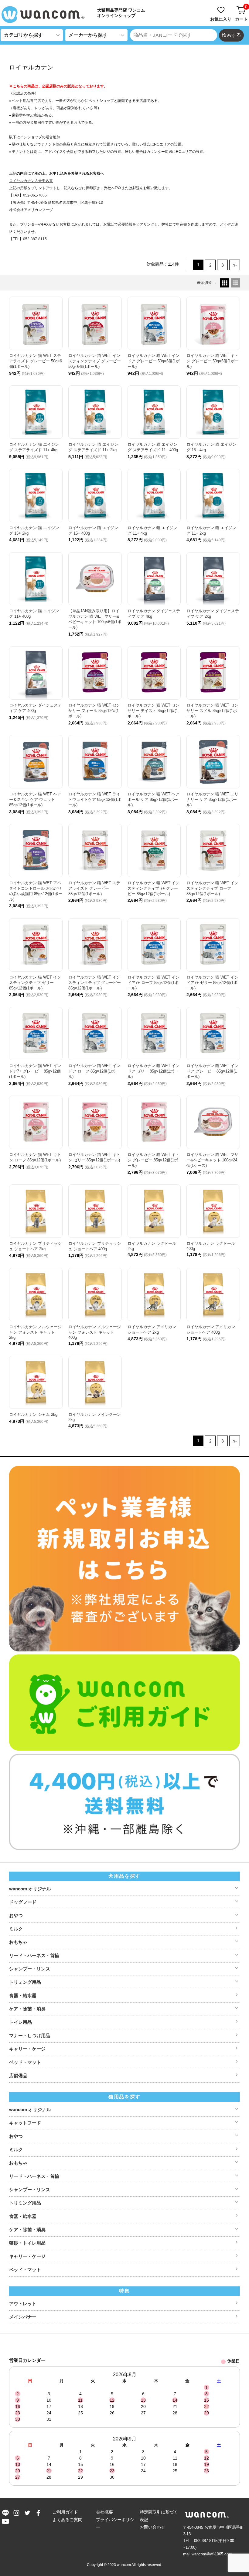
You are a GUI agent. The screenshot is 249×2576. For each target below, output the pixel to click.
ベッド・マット (25, 2062)
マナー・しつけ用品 (30, 2035)
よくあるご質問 (67, 2520)
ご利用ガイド (65, 2512)
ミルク (16, 1929)
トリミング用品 (25, 1982)
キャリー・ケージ (27, 2049)
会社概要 (104, 2512)
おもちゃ (18, 1942)
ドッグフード (23, 1902)
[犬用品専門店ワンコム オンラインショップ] (46, 15)
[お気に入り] (221, 7)
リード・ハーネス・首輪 (34, 1955)
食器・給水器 (23, 1995)
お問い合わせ (152, 2527)
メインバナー (23, 2317)
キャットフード (25, 2123)
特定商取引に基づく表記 (159, 2516)
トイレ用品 (20, 2022)
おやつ (16, 1915)
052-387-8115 (35, 239)
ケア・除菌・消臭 (27, 2009)
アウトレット (23, 2304)
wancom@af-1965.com (212, 2554)
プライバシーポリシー (115, 2523)
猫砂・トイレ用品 (27, 2243)
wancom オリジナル (30, 1889)
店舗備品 (18, 2076)
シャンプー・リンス (30, 1969)
